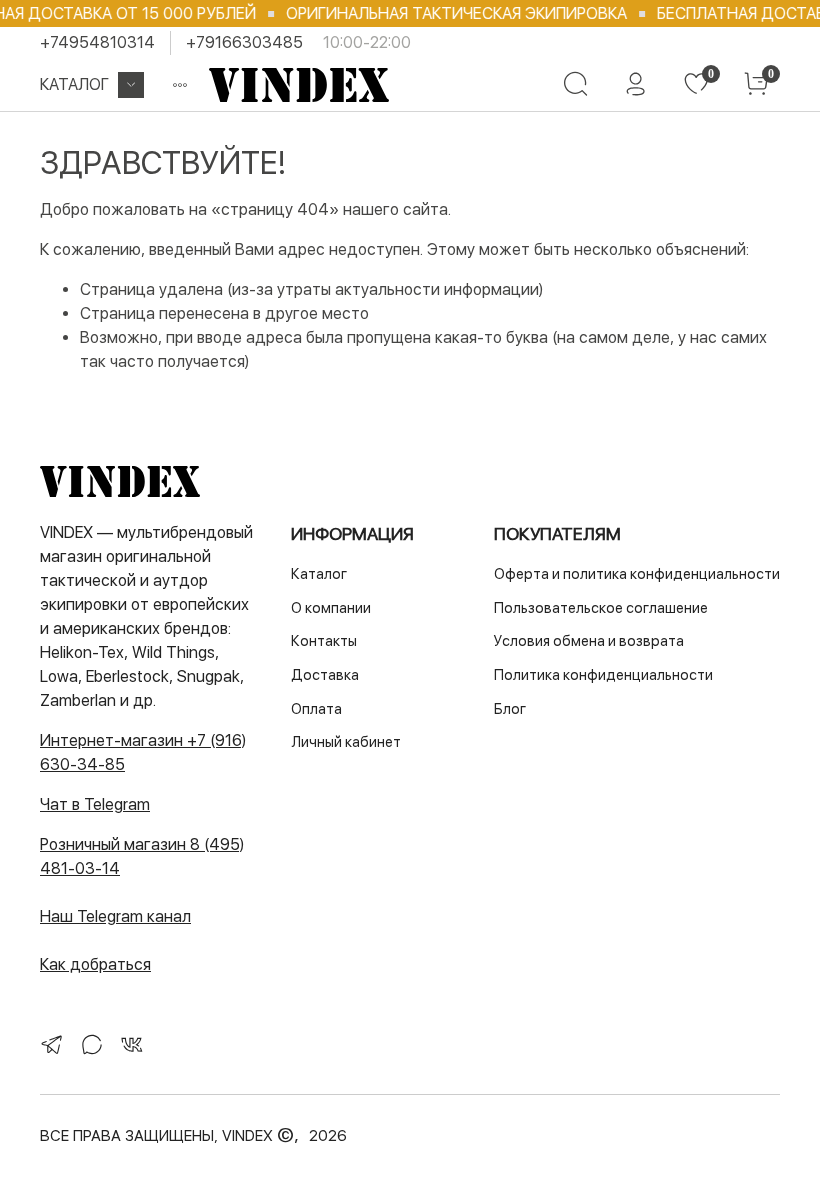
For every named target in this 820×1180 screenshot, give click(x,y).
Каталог (74, 84)
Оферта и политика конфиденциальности (637, 573)
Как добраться (95, 964)
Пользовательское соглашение (601, 607)
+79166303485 (244, 42)
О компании (331, 607)
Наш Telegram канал (115, 916)
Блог (510, 708)
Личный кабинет (346, 741)
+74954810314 (97, 42)
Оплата (316, 708)
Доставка (325, 674)
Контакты (324, 640)
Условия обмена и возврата (589, 640)
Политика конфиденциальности (603, 674)
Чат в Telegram (95, 804)
